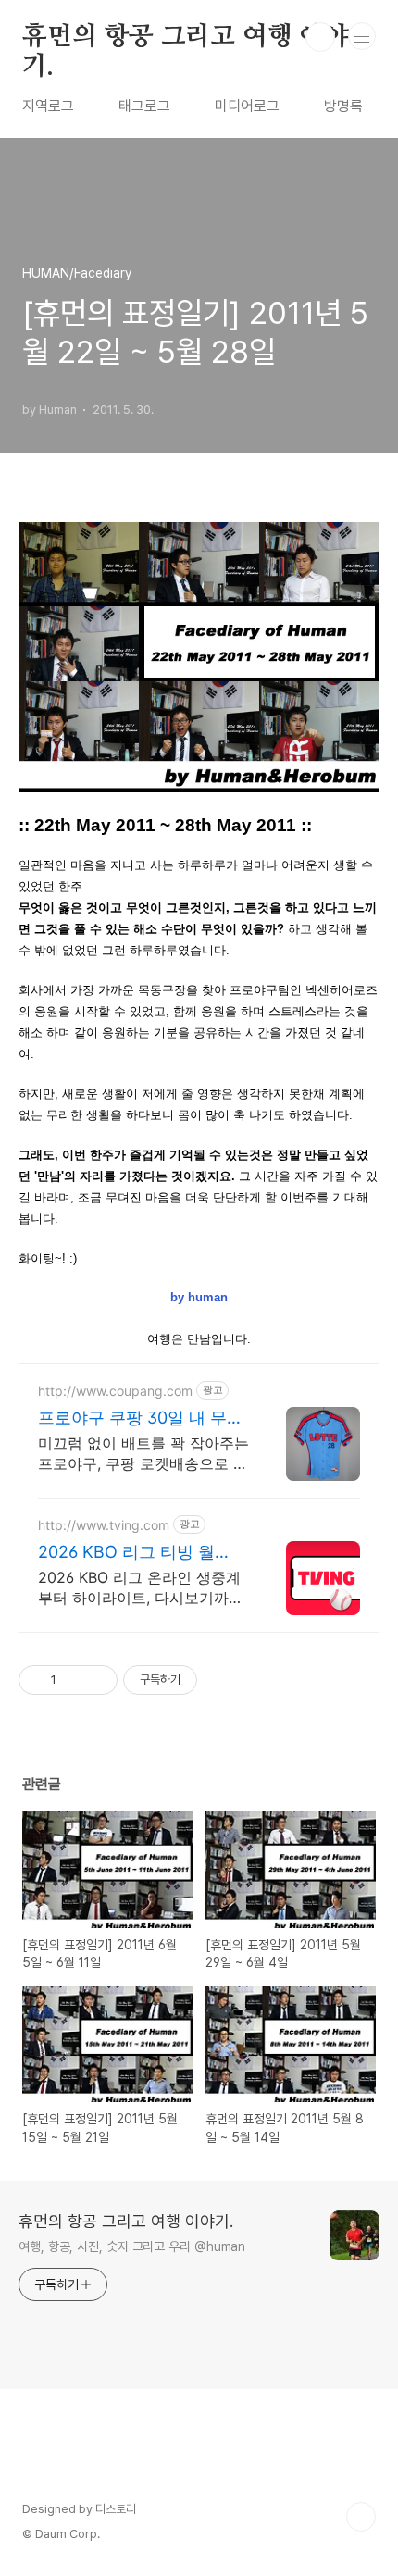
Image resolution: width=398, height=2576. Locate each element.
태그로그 (144, 106)
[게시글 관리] (97, 1680)
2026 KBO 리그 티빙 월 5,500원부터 (126, 1553)
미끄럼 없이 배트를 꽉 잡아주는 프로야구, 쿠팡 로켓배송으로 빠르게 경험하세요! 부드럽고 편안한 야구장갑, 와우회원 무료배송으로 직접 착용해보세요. (143, 1454)
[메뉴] (362, 36)
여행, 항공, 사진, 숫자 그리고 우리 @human (132, 2246)
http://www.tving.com (104, 1525)
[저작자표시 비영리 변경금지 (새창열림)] (222, 1680)
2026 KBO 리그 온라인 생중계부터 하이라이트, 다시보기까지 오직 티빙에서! (141, 1588)
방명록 (343, 106)
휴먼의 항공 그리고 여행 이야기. (186, 38)
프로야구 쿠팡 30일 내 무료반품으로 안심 (141, 1419)
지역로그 (48, 106)
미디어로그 (247, 106)
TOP (361, 2517)
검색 (320, 37)
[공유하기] (74, 1680)
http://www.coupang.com (115, 1391)
